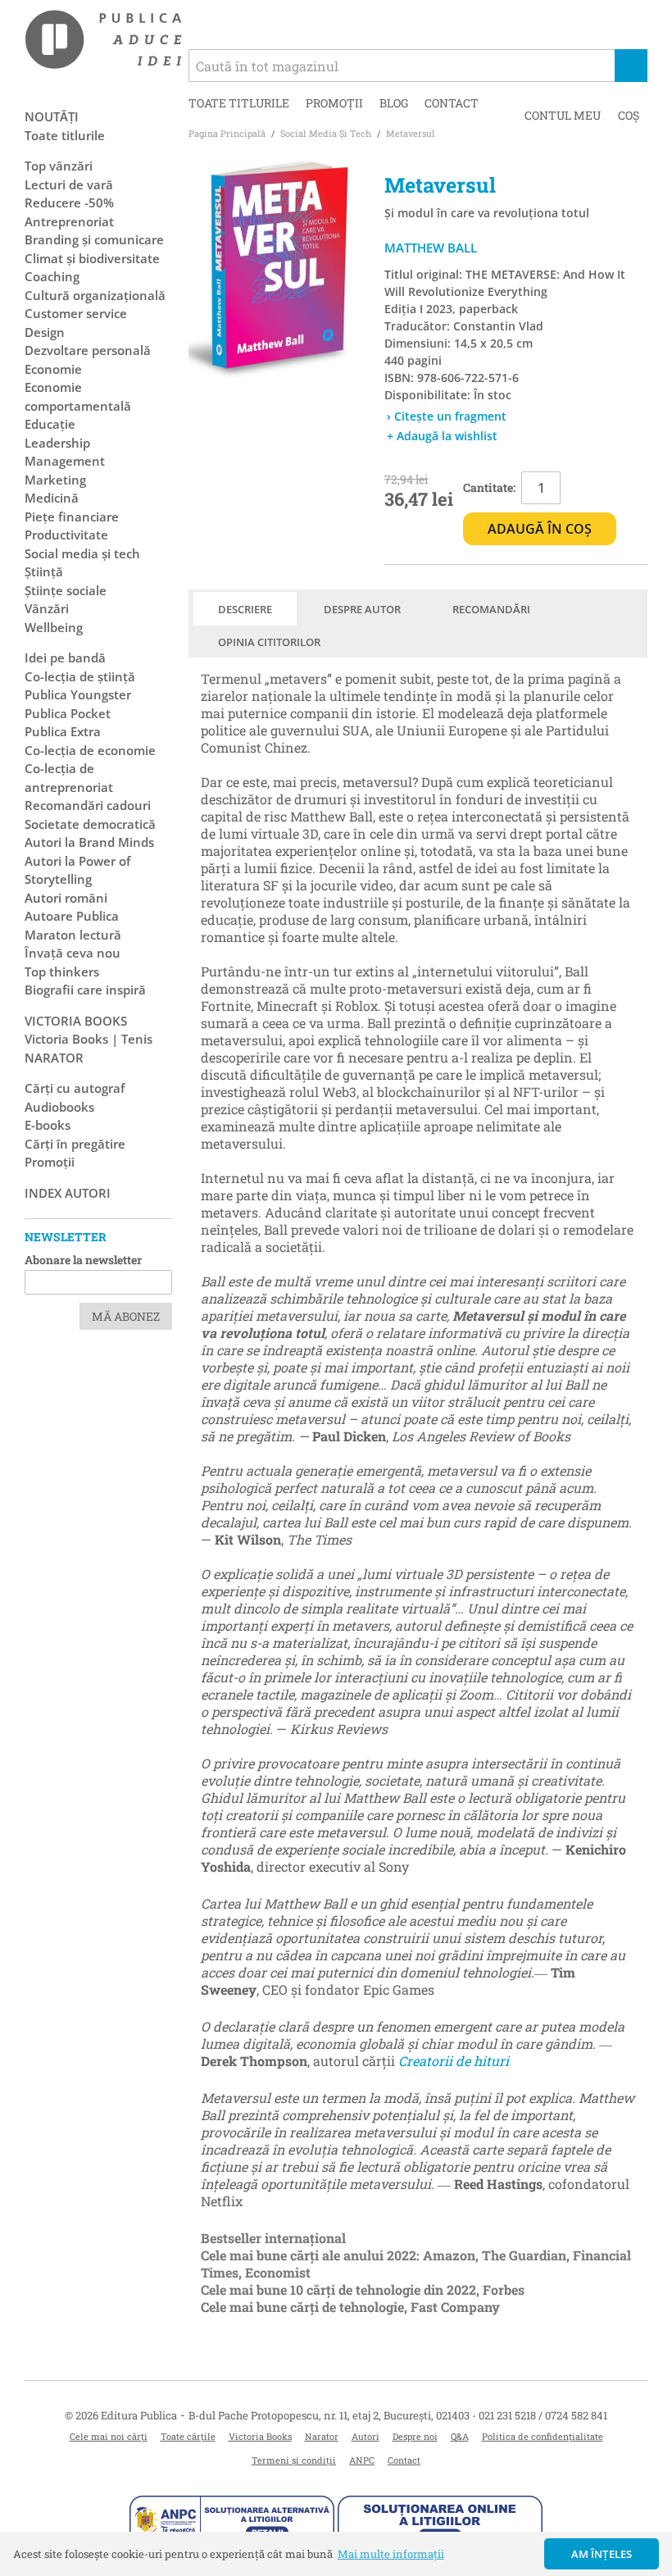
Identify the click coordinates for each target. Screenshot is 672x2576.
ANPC (362, 2460)
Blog (394, 103)
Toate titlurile (239, 103)
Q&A (460, 2436)
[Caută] (631, 66)
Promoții (334, 103)
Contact (452, 103)
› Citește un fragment (447, 416)
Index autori (68, 1193)
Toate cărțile (188, 2436)
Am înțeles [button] (602, 2554)
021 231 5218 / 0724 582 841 (543, 2415)
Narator (322, 2436)
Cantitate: (489, 487)
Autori (366, 2436)
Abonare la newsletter (83, 1260)
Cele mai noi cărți (109, 2436)
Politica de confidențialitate (543, 2436)
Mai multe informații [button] (391, 2554)
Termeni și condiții (294, 2460)
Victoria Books (260, 2436)
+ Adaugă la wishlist (442, 436)
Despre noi (415, 2436)
